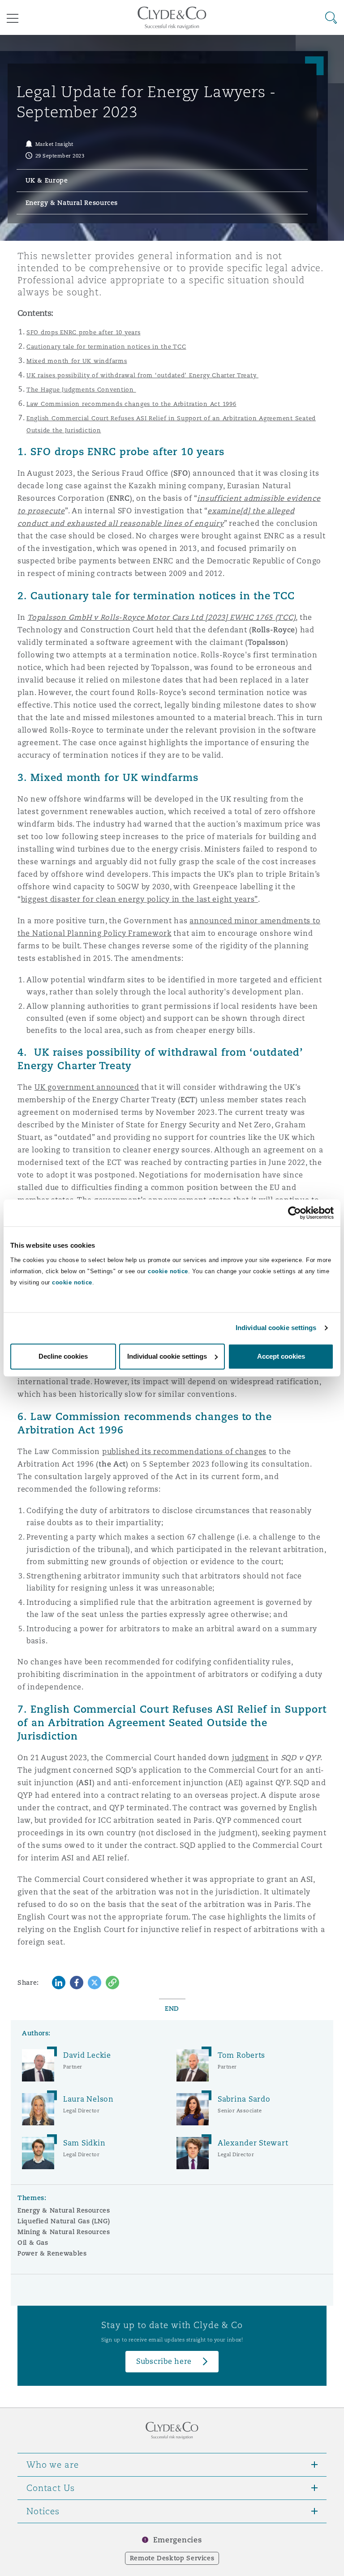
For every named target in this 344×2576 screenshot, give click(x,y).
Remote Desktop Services (172, 2558)
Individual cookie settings (276, 1328)
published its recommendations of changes (184, 1452)
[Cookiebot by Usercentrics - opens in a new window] (295, 1213)
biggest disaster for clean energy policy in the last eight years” (140, 899)
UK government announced (87, 1087)
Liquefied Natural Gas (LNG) (64, 2221)
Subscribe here (164, 2361)
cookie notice (168, 1271)
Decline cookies (63, 1356)
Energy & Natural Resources (64, 2210)
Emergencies (177, 2540)
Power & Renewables (52, 2253)
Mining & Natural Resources (64, 2232)
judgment (250, 1758)
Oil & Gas (33, 2243)
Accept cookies (281, 1356)
